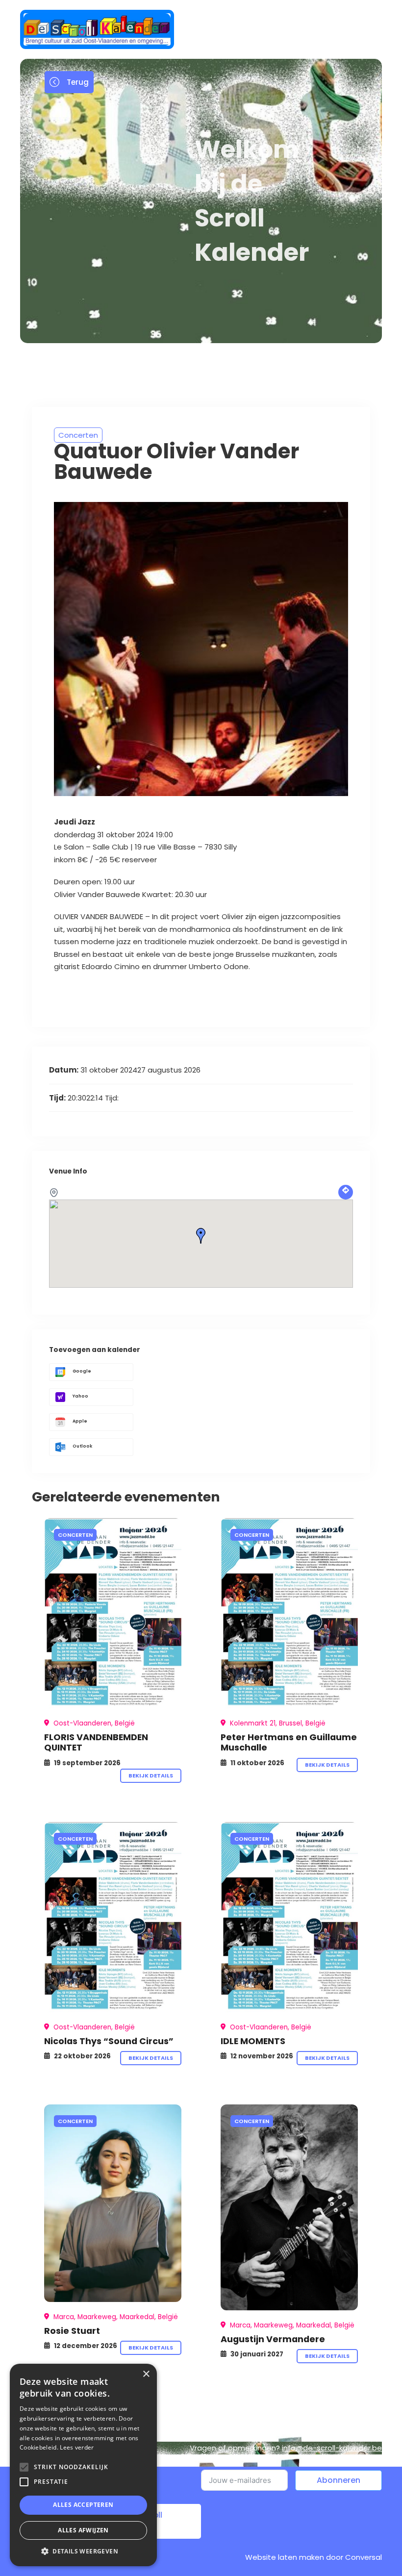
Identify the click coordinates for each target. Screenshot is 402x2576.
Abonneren (339, 2480)
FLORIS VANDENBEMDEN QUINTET (96, 1742)
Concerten (78, 435)
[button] (83, 2551)
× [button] (146, 2374)
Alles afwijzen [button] (83, 2530)
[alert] (83, 2465)
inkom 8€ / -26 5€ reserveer (107, 860)
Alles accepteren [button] (83, 2505)
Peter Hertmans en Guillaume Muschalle (289, 1742)
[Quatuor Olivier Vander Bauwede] (113, 1613)
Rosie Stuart (72, 2331)
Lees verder (77, 2447)
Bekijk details (151, 1776)
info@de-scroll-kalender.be (332, 2448)
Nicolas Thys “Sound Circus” (109, 2041)
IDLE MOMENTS (253, 2041)
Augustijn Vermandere (273, 2339)
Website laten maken (285, 2557)
